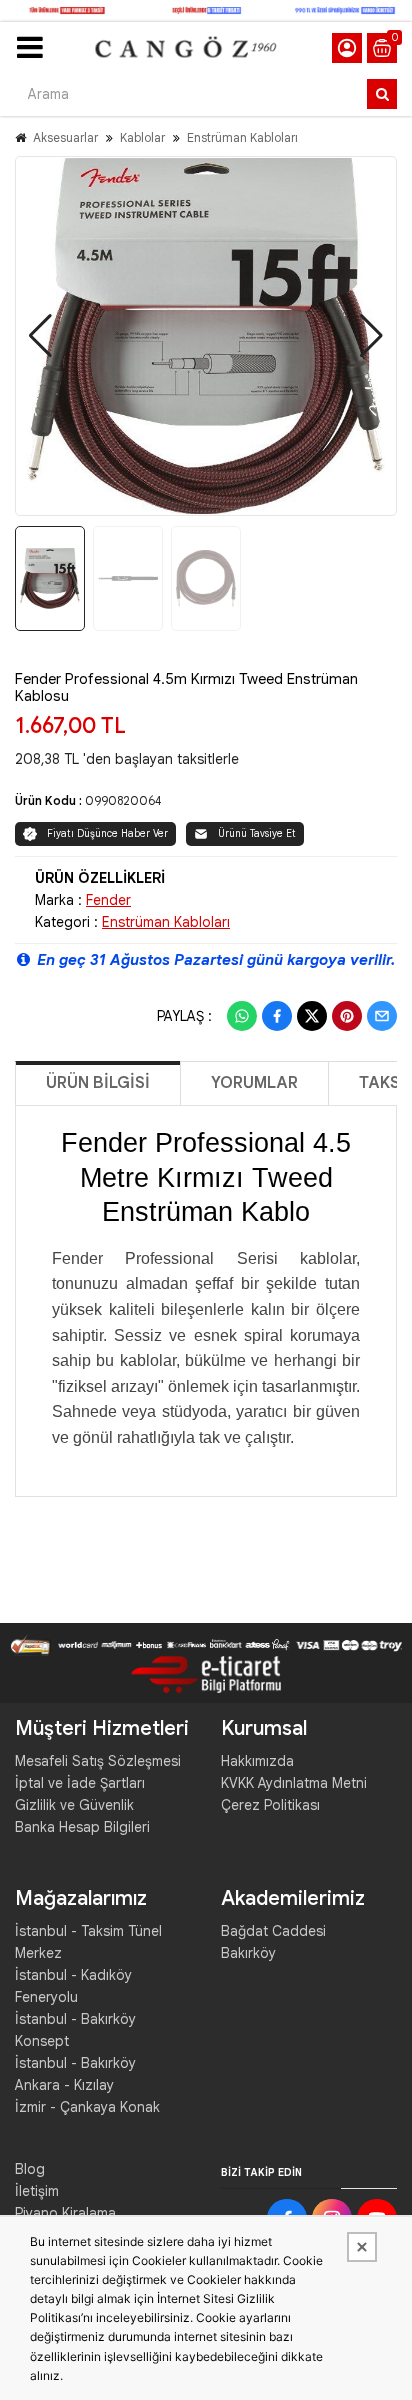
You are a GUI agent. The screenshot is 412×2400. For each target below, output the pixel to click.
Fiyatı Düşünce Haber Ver (107, 833)
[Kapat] (362, 2247)
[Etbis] (206, 1673)
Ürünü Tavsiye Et (257, 833)
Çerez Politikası (270, 1805)
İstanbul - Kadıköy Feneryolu (73, 1986)
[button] (40, 336)
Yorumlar (254, 1083)
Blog (30, 2169)
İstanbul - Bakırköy (75, 2063)
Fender (108, 900)
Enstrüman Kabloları (242, 137)
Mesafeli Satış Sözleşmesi (98, 1761)
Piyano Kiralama (65, 2213)
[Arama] (382, 94)
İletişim (37, 2191)
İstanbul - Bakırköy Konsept (75, 2030)
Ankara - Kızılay (64, 2085)
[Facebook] (277, 1016)
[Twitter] (312, 1016)
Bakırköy (248, 1953)
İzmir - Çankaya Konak (87, 2107)
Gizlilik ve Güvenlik (74, 1805)
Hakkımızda (257, 1761)
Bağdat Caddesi (273, 1931)
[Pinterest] (347, 1016)
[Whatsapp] (242, 1016)
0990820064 (123, 800)
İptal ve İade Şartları (80, 1783)
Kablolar (142, 137)
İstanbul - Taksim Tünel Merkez (88, 1942)
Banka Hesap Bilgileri (82, 1827)
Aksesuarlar (65, 137)
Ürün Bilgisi (98, 1083)
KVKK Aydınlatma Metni (294, 1783)
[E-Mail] (382, 1016)
